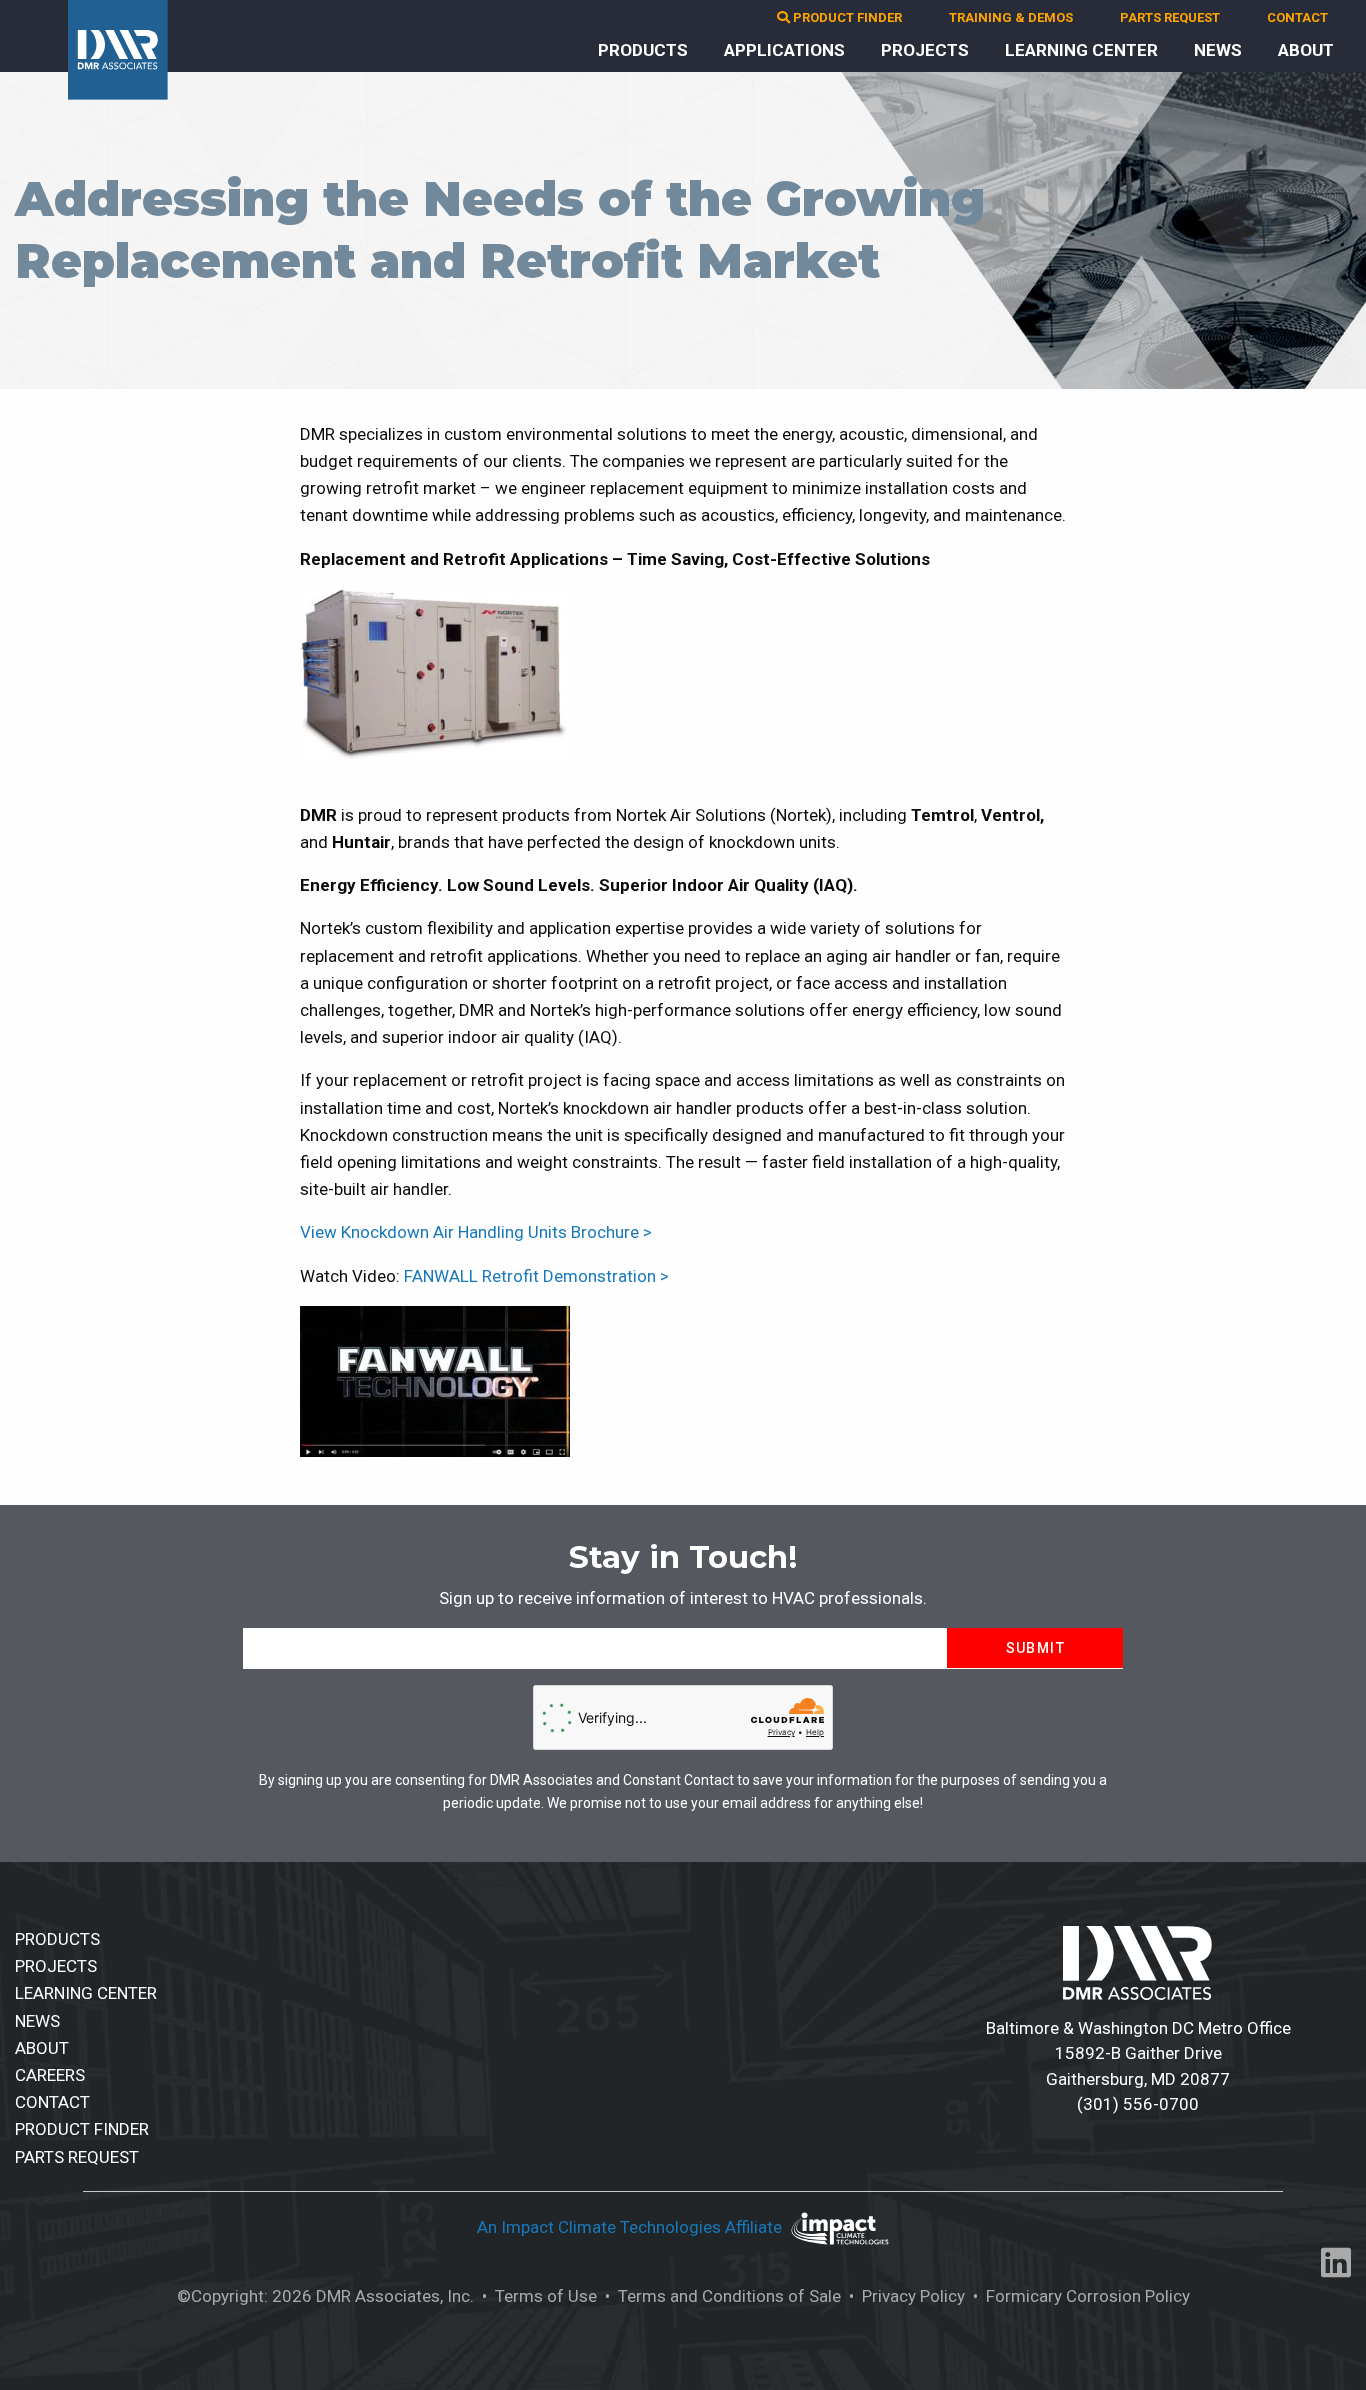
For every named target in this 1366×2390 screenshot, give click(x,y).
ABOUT (1306, 50)
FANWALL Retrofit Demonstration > (536, 1276)
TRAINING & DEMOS (1011, 17)
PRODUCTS (643, 50)
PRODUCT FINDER (846, 17)
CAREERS (50, 2075)
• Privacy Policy (905, 2296)
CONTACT (1297, 17)
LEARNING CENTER (1081, 50)
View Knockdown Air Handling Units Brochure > (476, 1232)
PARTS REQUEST (1170, 17)
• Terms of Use (537, 2296)
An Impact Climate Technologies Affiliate (631, 2227)
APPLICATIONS (784, 50)
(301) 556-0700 (1138, 2104)
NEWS (1218, 50)
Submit (1035, 1648)
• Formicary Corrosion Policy (1079, 2296)
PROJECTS (925, 50)
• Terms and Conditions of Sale (721, 2296)
